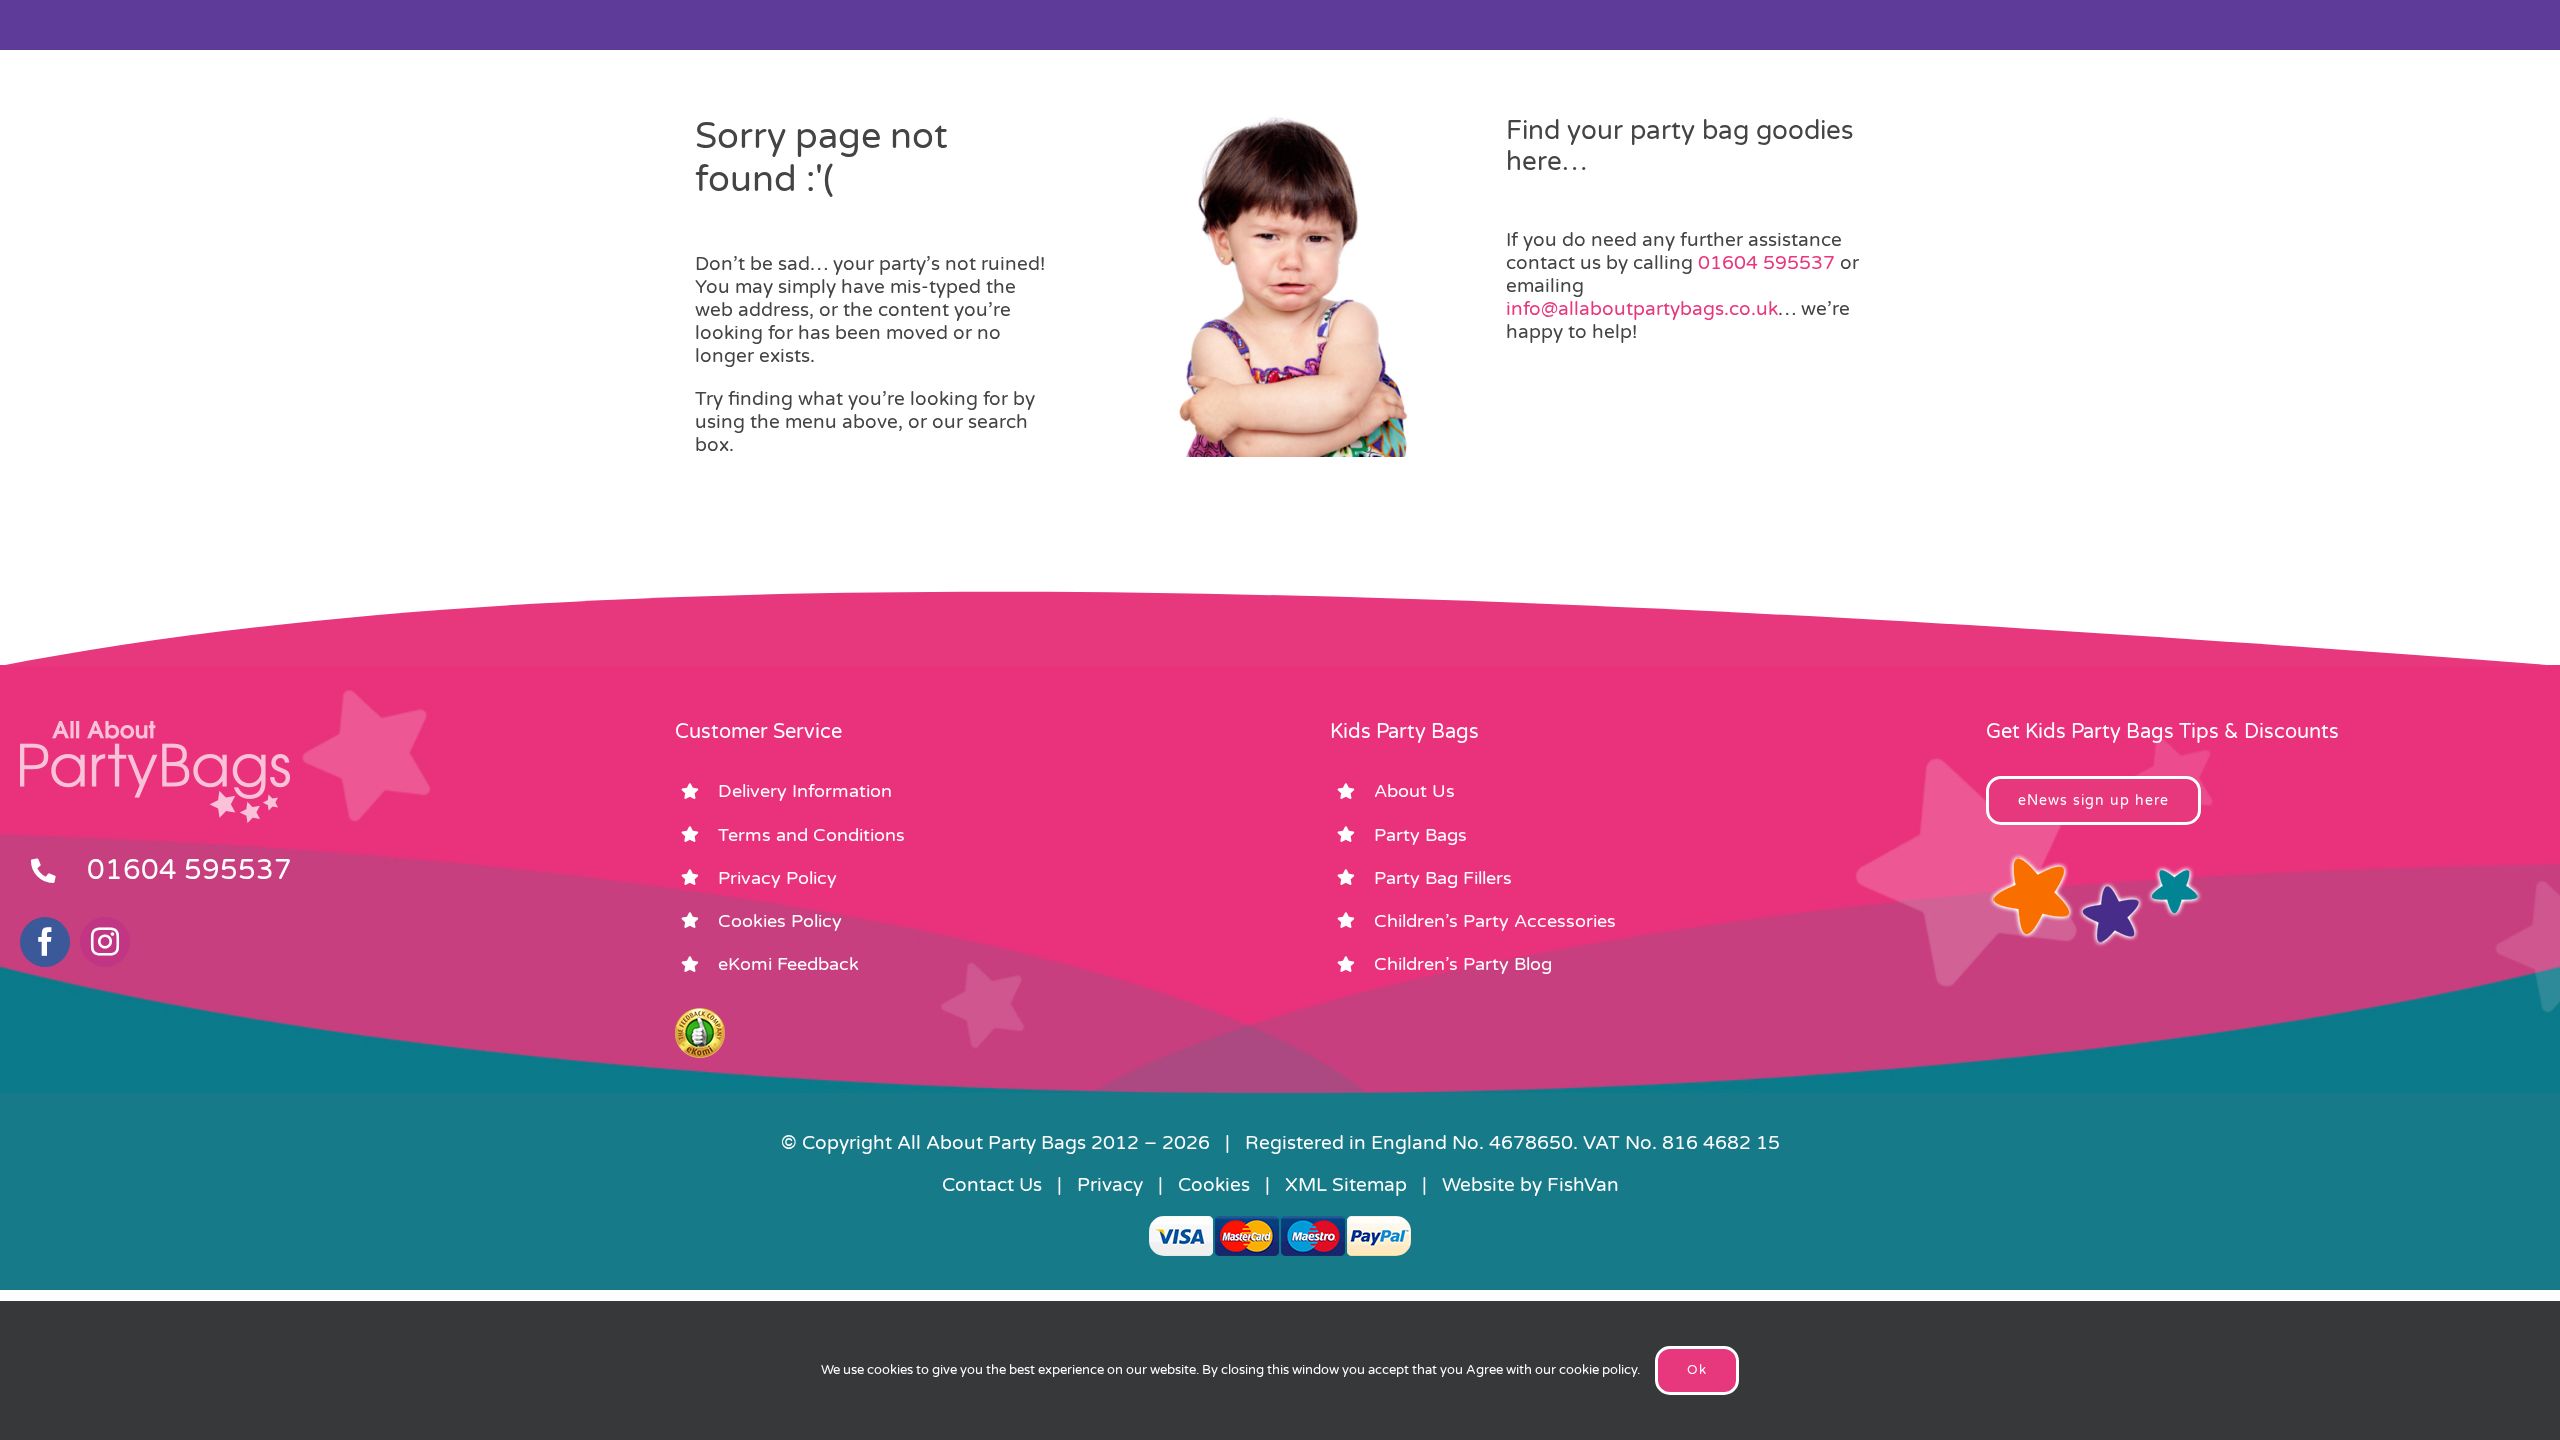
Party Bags (1420, 835)
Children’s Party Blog (1463, 964)
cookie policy (1598, 1370)
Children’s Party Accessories (1495, 921)
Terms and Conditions (811, 835)
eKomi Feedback (788, 964)
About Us (1414, 791)
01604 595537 (1766, 263)
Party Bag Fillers (1443, 878)
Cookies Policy (780, 921)
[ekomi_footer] (700, 1017)
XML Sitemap (1346, 1185)
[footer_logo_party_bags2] (155, 729)
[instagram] (105, 942)
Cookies (1214, 1185)
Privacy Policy (777, 878)
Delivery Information (805, 791)
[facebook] (45, 942)
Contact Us (992, 1185)
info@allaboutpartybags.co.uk (1642, 309)
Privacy (1110, 1185)
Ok (1697, 1370)
